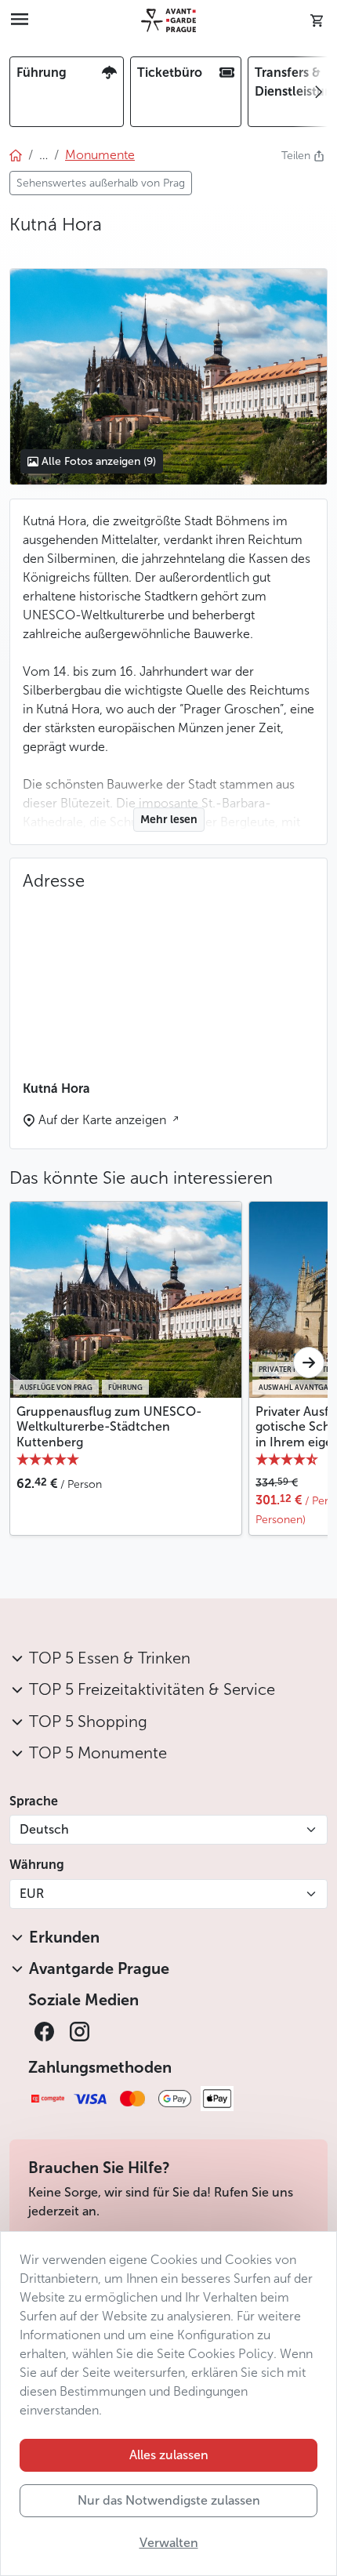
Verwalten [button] (169, 2543)
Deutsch (44, 1829)
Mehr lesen (169, 820)
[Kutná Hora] (168, 376)
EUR (32, 1894)
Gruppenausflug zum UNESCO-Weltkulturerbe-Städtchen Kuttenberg (109, 1426)
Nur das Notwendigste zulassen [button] (169, 2500)
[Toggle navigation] (20, 20)
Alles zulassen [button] (169, 2455)
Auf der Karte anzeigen (104, 1120)
